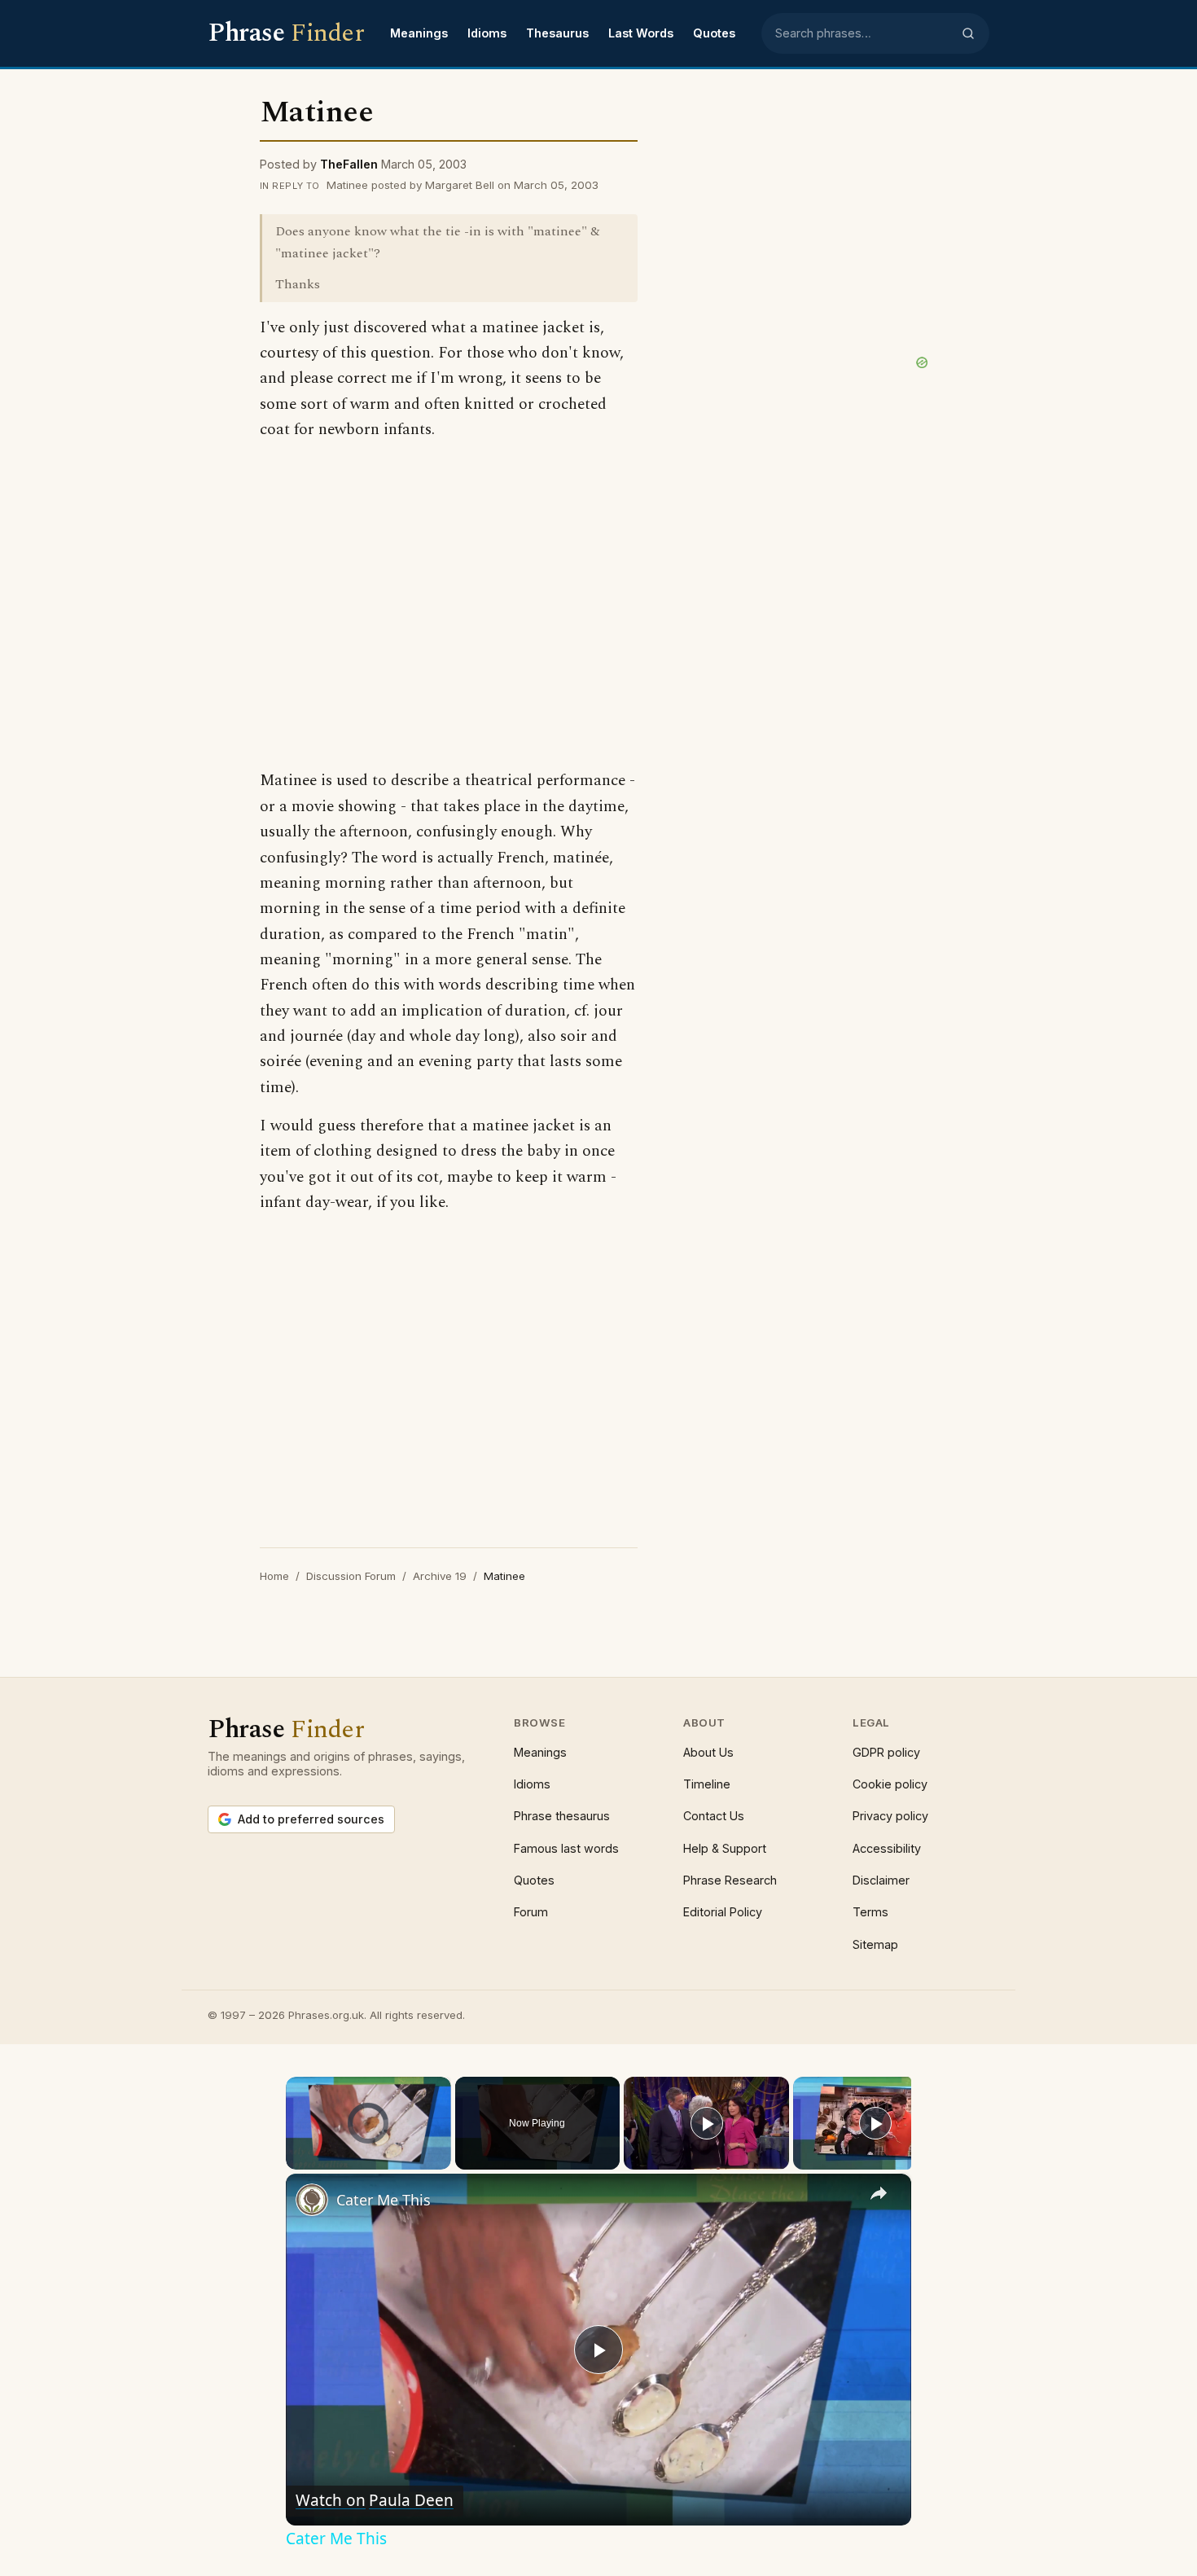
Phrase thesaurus (562, 1816)
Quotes (714, 33)
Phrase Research (730, 1880)
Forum (531, 1912)
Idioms (487, 33)
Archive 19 (440, 1576)
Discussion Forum (351, 1576)
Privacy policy (890, 1816)
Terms (870, 1912)
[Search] (968, 33)
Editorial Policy (723, 1912)
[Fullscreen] (441, 2160)
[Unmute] (315, 2160)
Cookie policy (890, 1784)
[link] (312, 2200)
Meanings (419, 33)
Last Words (641, 33)
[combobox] (863, 33)
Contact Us (714, 1816)
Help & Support (725, 1848)
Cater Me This (384, 2200)
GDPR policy (886, 1752)
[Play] (296, 2160)
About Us (708, 1752)
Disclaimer (881, 1880)
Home (274, 1576)
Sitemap (875, 1944)
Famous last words (566, 1848)
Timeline (707, 1784)
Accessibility (887, 1848)
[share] (879, 2193)
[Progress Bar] (368, 2150)
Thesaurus (557, 33)
